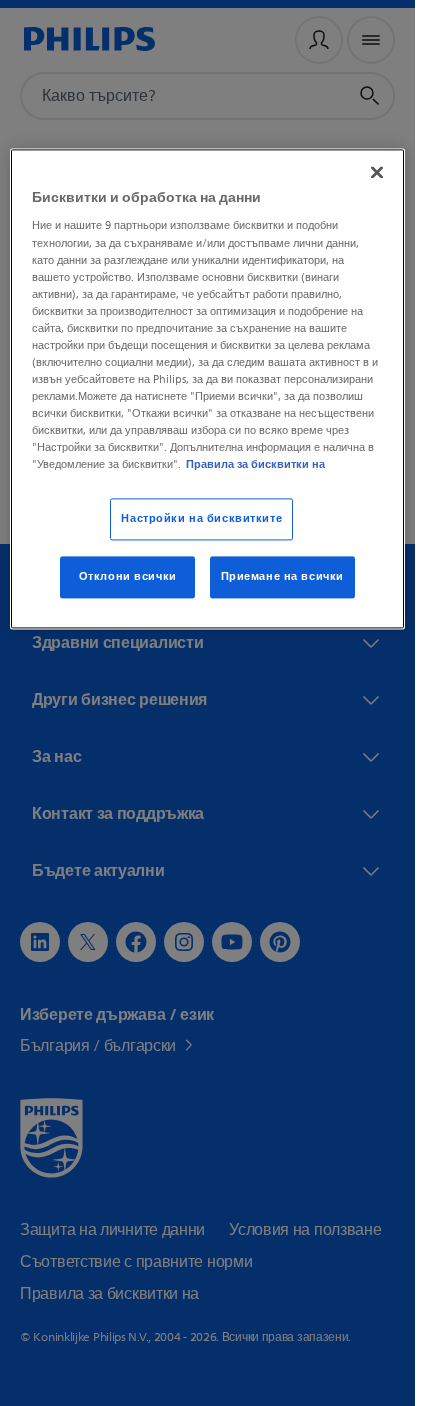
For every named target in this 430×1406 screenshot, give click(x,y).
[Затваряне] (377, 172)
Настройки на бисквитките (201, 519)
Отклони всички (128, 577)
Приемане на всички (282, 577)
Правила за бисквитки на (255, 465)
